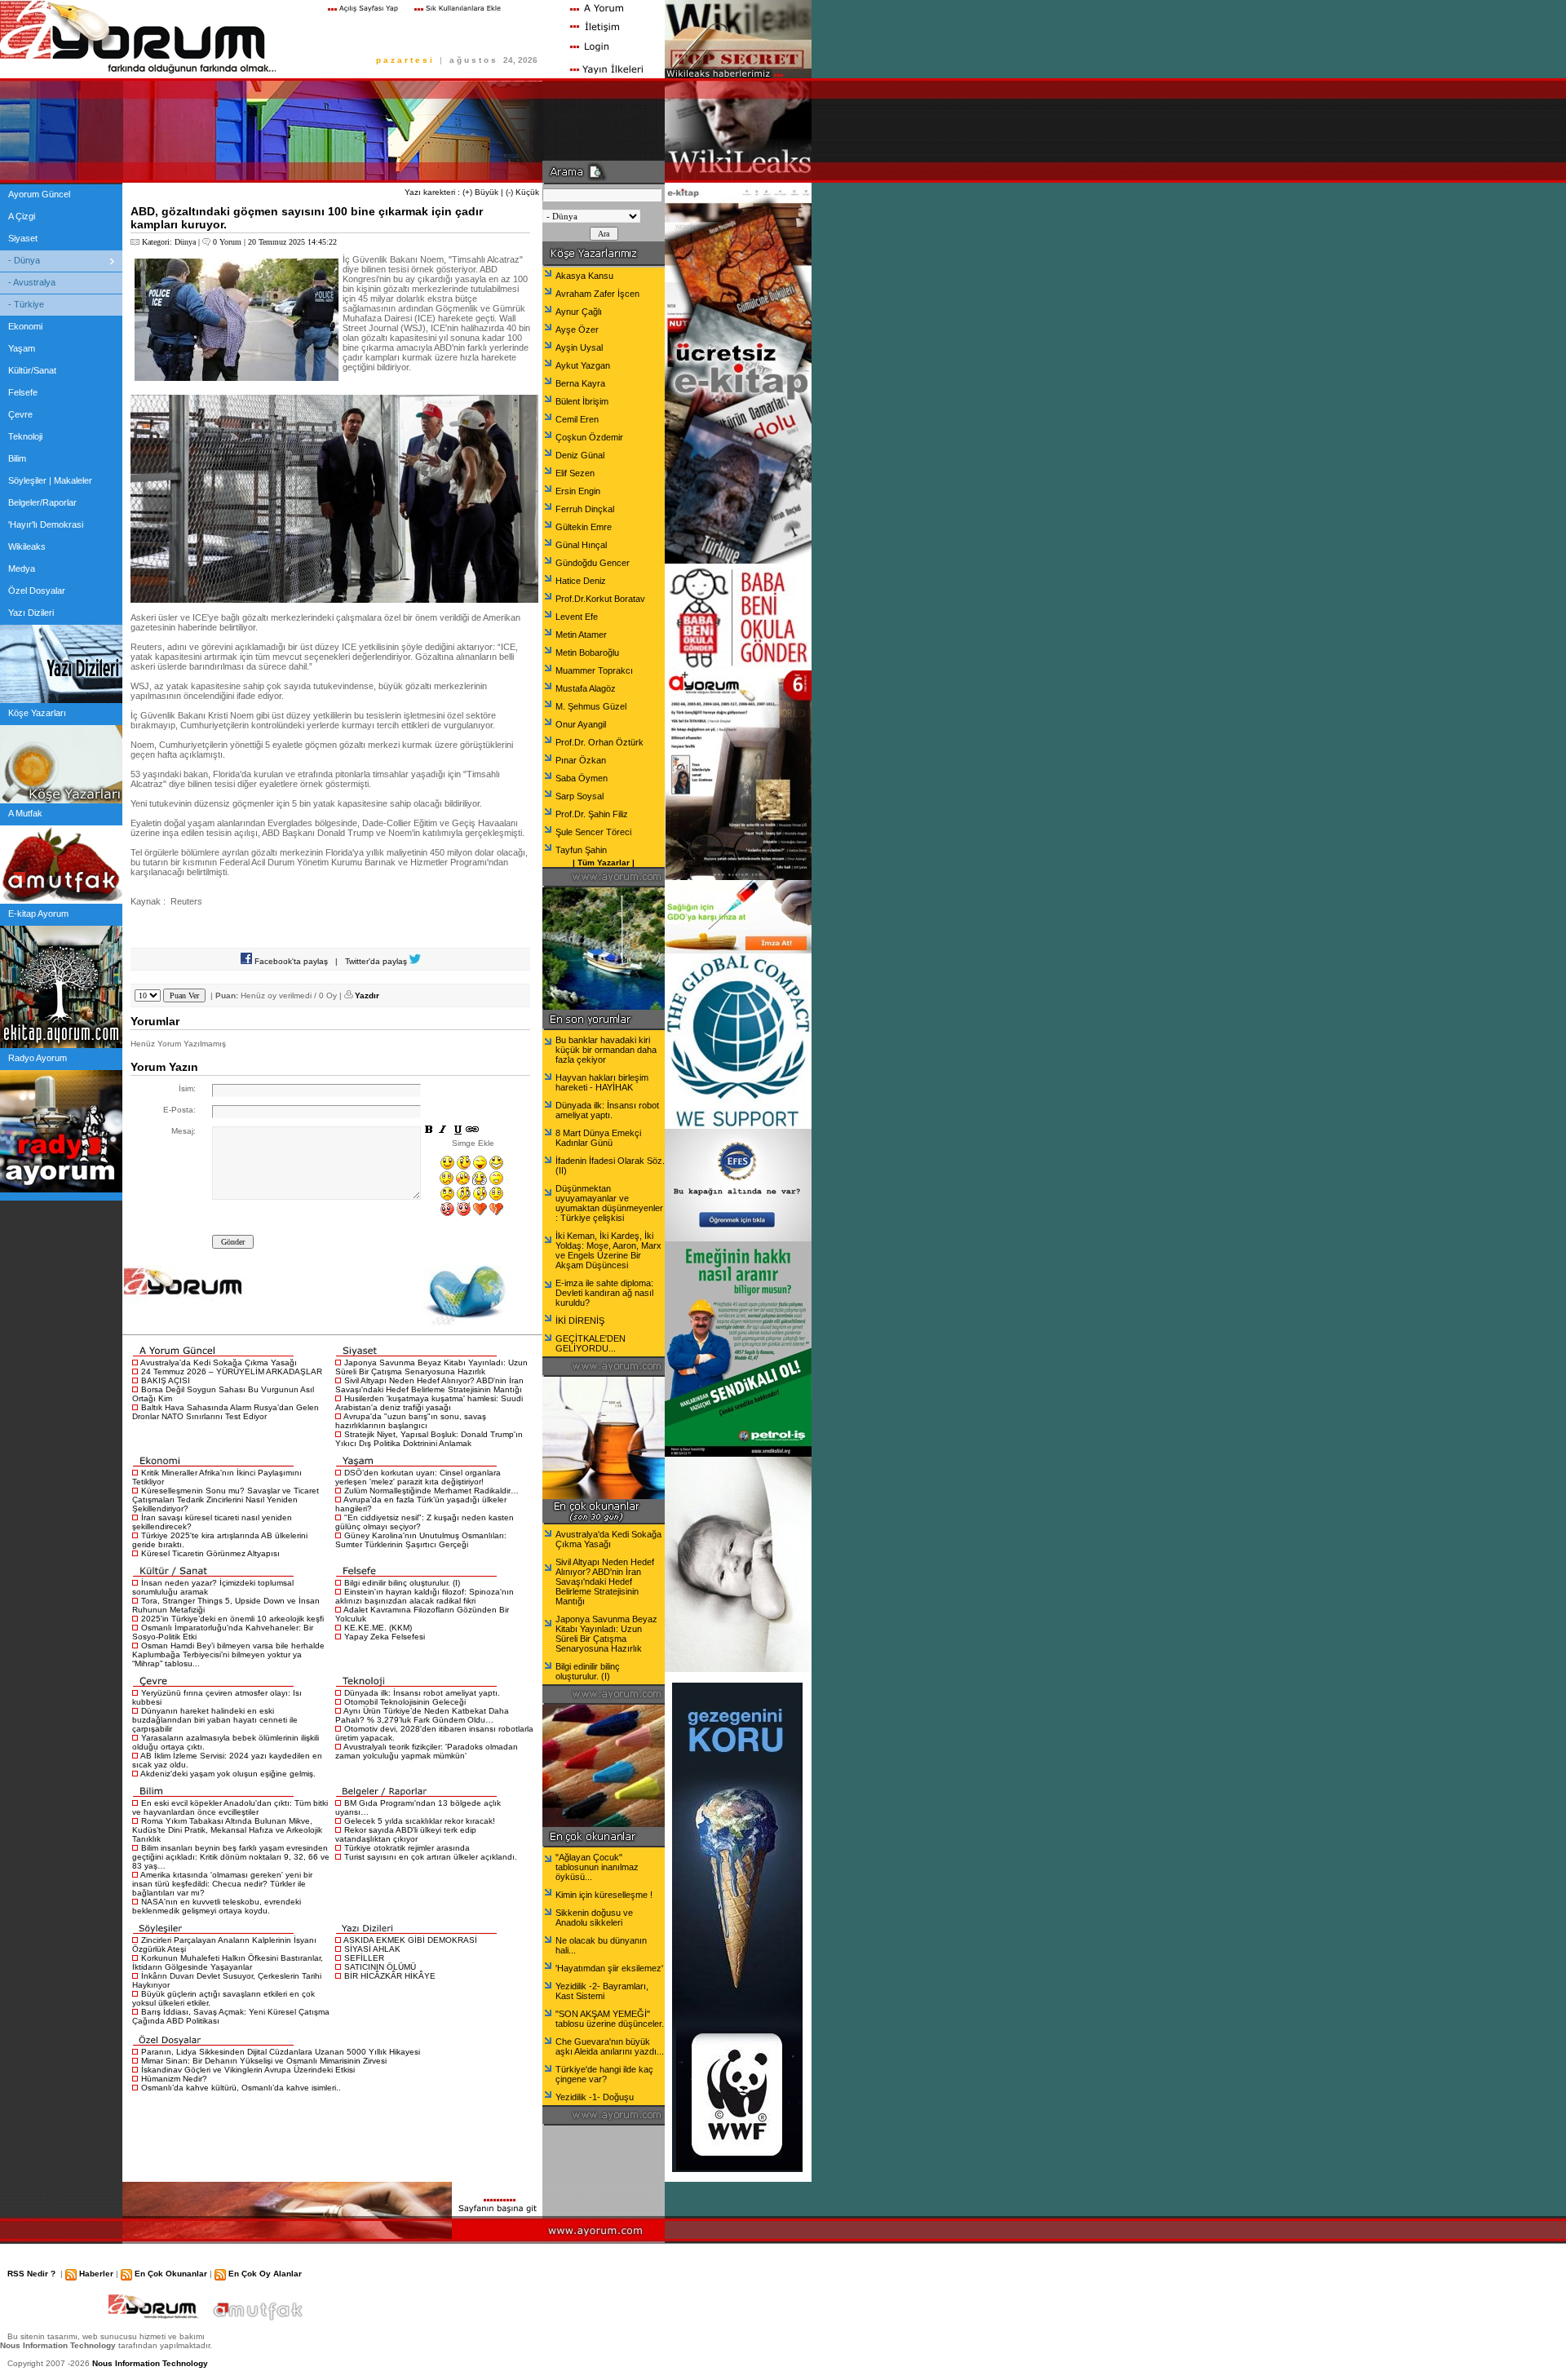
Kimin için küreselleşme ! (604, 1895)
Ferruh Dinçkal (585, 509)
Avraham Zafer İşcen (597, 294)
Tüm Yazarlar (604, 863)
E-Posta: (179, 1110)
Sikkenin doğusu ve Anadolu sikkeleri (594, 1918)
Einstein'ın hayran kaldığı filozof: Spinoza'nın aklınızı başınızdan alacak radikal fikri (425, 1596)
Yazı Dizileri (31, 613)
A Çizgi (22, 216)
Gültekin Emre (584, 527)
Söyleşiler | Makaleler (50, 480)
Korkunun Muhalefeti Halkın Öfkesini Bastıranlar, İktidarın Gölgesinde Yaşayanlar (228, 1962)
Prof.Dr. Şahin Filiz (592, 814)
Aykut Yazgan (583, 365)
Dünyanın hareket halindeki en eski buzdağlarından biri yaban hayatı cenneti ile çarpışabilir (215, 1720)
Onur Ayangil (581, 724)
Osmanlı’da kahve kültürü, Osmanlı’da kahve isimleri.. (241, 2088)
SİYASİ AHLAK (372, 1949)
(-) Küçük (522, 192)
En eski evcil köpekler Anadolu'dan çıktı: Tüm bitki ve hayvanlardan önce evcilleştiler (230, 1807)
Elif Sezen (575, 473)
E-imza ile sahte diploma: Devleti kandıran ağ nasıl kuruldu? (604, 1293)
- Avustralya (32, 282)
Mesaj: (184, 1131)
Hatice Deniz (581, 581)
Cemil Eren (577, 419)
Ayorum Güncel (39, 194)
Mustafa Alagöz (586, 688)
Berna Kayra (580, 383)
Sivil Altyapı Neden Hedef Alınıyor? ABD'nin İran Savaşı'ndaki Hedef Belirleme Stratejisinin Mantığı (429, 1385)
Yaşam (22, 348)
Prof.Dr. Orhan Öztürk (599, 742)
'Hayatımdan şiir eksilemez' (609, 1968)
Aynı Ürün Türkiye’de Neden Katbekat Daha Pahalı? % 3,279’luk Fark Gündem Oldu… (422, 1715)
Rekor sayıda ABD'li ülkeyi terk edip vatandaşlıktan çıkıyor (406, 1834)
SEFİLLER (364, 1958)
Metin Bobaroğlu (587, 653)
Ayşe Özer (577, 330)
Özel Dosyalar (37, 591)
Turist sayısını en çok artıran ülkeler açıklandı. (431, 1857)
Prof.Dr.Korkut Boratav (600, 599)
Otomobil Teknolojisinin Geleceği (405, 1702)
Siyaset (23, 238)
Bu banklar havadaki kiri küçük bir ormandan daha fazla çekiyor (606, 1050)
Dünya (185, 242)
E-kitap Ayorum (38, 914)
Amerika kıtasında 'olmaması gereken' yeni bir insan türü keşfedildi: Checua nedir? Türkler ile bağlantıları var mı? (222, 1884)
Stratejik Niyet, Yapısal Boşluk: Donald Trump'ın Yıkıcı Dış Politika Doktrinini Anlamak (429, 1439)
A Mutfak (25, 813)
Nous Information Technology (150, 2363)
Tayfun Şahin (581, 850)
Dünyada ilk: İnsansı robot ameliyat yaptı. (422, 1693)
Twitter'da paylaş (377, 961)
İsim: (187, 1088)
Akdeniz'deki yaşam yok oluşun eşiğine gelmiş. (228, 1774)
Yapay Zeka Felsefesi (385, 1637)
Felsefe (23, 392)
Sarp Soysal (580, 796)
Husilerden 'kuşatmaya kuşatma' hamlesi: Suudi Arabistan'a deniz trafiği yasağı (429, 1403)
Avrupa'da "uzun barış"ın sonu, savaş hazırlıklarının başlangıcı (411, 1421)
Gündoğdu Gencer (593, 563)
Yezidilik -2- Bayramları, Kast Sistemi (602, 1991)
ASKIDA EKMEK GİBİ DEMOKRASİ (410, 1940)
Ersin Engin (578, 491)
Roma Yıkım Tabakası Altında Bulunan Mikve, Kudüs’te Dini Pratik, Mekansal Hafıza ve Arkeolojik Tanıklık (227, 1830)
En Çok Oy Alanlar (265, 2274)
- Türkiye (26, 304)
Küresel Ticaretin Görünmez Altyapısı (210, 1553)
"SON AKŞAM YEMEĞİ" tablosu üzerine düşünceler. (610, 2019)
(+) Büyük (480, 192)
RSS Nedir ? (31, 2274)
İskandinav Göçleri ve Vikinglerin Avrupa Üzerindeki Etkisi (248, 2070)
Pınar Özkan (581, 760)
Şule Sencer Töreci (593, 832)
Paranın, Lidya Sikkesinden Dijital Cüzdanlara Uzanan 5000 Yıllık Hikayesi (281, 2052)
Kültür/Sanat (32, 370)
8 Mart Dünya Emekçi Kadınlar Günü (598, 1138)
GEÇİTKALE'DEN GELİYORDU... (591, 1343)
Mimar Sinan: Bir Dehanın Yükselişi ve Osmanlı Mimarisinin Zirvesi (264, 2061)
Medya (22, 568)
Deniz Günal (580, 455)
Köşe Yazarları (37, 713)
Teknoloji (25, 436)
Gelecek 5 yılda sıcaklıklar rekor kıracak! (420, 1821)
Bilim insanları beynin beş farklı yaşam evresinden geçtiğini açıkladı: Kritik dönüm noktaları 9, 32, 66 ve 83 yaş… (231, 1857)
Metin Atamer (581, 635)
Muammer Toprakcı (594, 670)
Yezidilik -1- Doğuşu (595, 2097)
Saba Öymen (582, 778)
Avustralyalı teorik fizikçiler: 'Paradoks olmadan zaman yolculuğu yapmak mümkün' (427, 1751)
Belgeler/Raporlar (42, 502)
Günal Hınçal (581, 545)
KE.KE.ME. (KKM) (378, 1628)
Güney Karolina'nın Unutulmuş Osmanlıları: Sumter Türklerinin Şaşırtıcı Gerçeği (421, 1540)
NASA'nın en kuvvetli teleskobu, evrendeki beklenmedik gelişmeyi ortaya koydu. (217, 1906)
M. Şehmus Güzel (591, 706)
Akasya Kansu (584, 276)
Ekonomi (25, 326)
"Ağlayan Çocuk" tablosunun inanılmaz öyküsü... (597, 1867)
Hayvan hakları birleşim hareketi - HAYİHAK (602, 1082)
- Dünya (24, 260)
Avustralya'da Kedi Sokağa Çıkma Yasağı (219, 1363)
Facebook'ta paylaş (290, 961)
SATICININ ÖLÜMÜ (380, 1967)
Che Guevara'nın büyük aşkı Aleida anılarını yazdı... (610, 2046)
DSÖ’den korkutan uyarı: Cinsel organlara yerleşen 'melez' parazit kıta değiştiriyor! (418, 1477)
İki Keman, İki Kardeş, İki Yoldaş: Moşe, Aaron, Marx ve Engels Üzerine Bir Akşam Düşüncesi (608, 1250)
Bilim (17, 458)
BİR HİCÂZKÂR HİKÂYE (390, 1976)
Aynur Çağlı (579, 312)
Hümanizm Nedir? (174, 2079)
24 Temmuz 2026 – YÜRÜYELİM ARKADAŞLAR (232, 1371)
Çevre (20, 414)
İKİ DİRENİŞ (580, 1321)
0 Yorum (227, 242)
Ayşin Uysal (579, 347)
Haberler (96, 2274)
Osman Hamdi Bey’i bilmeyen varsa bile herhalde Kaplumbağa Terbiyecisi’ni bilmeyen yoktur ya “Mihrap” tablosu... (228, 1654)
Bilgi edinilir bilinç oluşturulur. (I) (402, 1583)
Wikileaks (27, 546)
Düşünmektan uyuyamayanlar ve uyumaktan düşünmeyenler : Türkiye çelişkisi (609, 1203)
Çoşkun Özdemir (589, 437)
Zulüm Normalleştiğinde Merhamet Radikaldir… (431, 1491)
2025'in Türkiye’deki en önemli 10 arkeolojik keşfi (232, 1619)
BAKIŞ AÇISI (166, 1380)
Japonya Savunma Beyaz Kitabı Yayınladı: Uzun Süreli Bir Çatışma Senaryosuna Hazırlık (431, 1367)
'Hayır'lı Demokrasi (46, 524)
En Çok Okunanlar (171, 2274)
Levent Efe (577, 617)
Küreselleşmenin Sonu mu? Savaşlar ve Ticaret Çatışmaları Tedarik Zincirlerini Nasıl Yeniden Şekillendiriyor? (226, 1500)
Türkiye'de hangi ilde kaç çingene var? (604, 2074)
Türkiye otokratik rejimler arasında (407, 1848)
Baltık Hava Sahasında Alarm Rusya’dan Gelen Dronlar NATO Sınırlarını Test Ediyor (226, 1412)
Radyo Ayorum (38, 1058)
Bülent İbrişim (582, 401)
